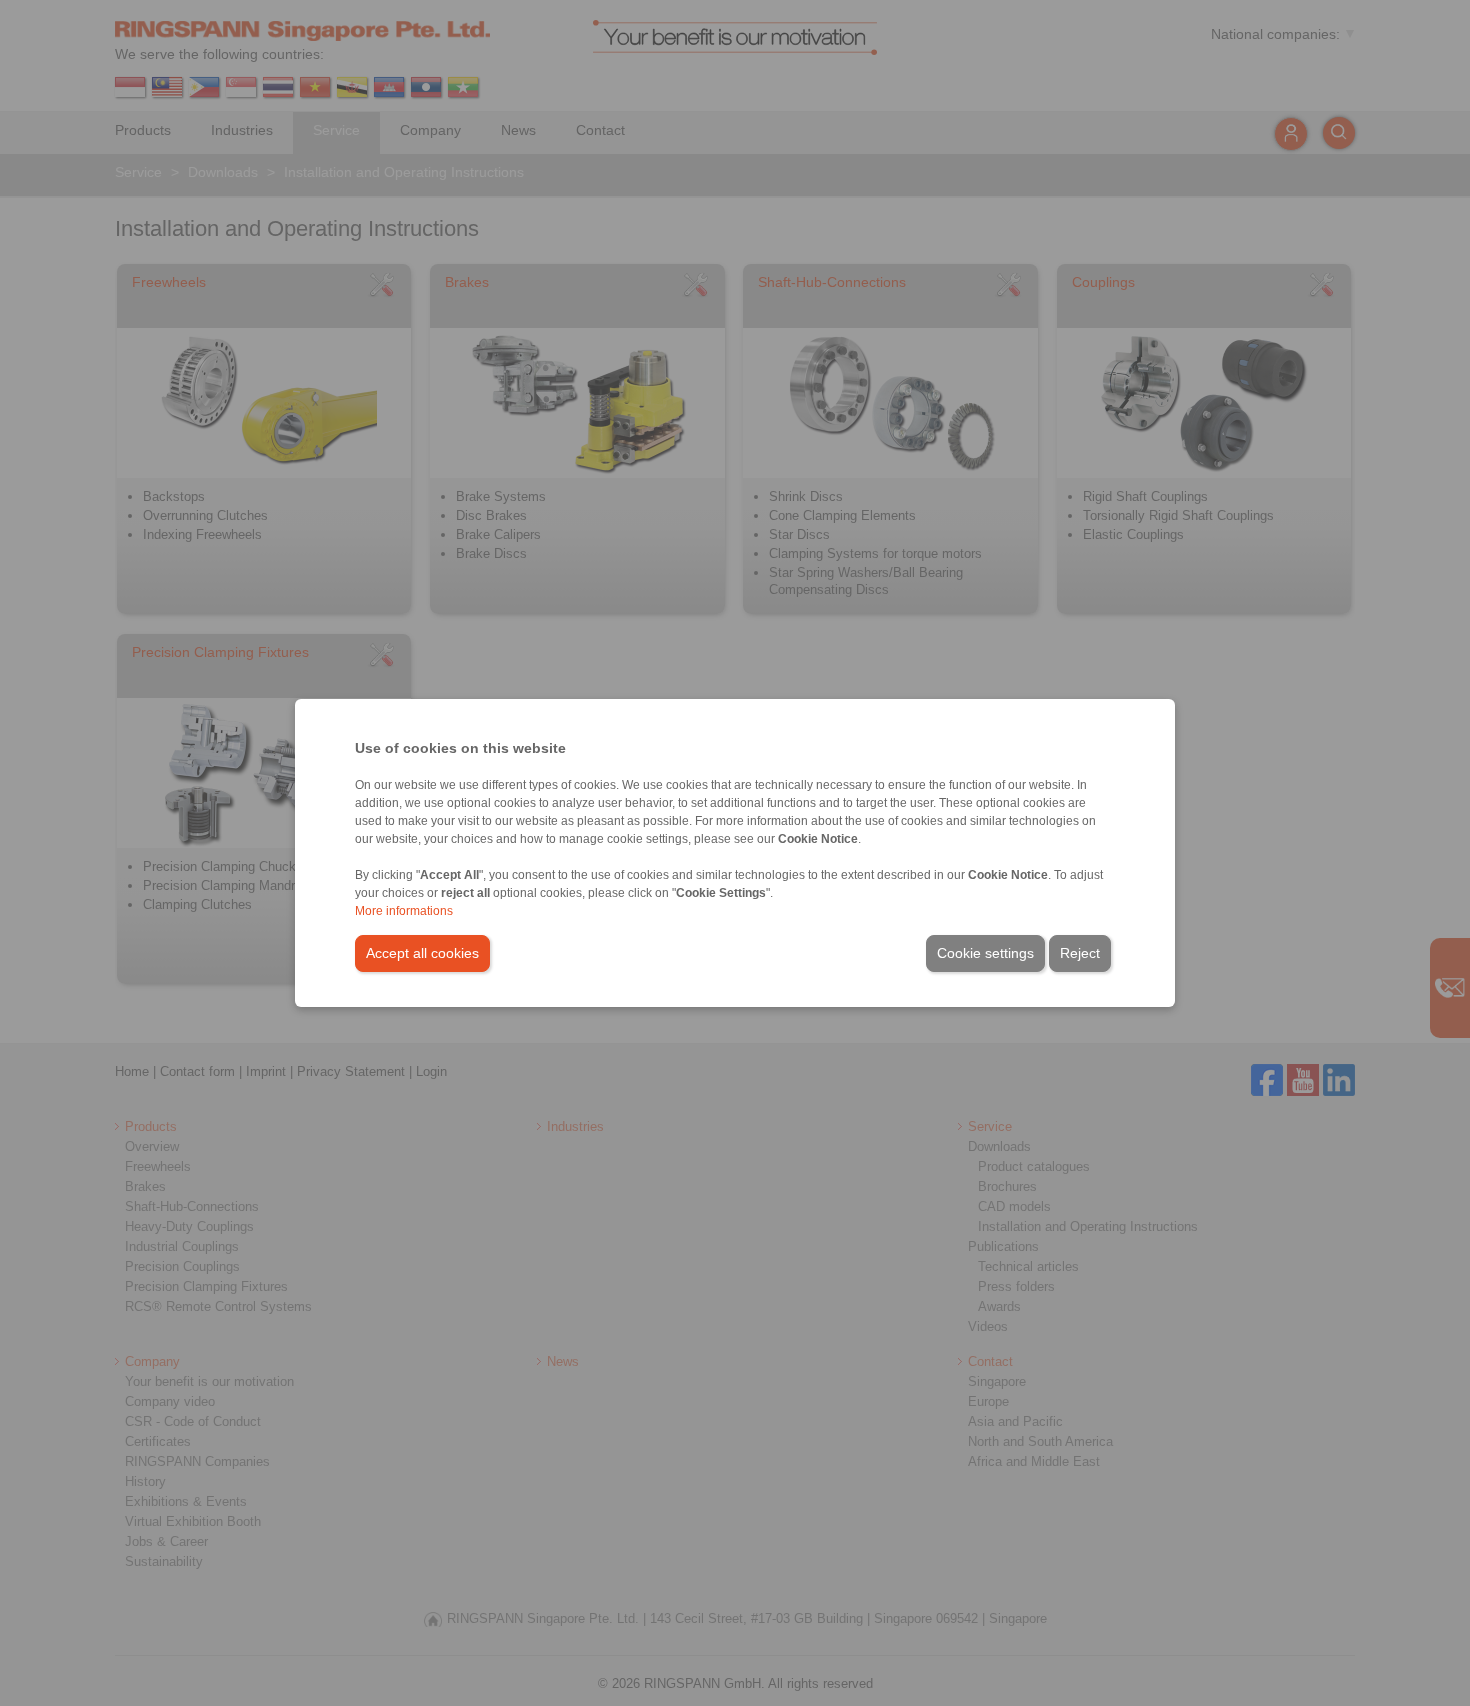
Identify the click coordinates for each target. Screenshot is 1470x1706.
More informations (404, 911)
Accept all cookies (422, 953)
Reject (1080, 953)
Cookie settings (985, 953)
